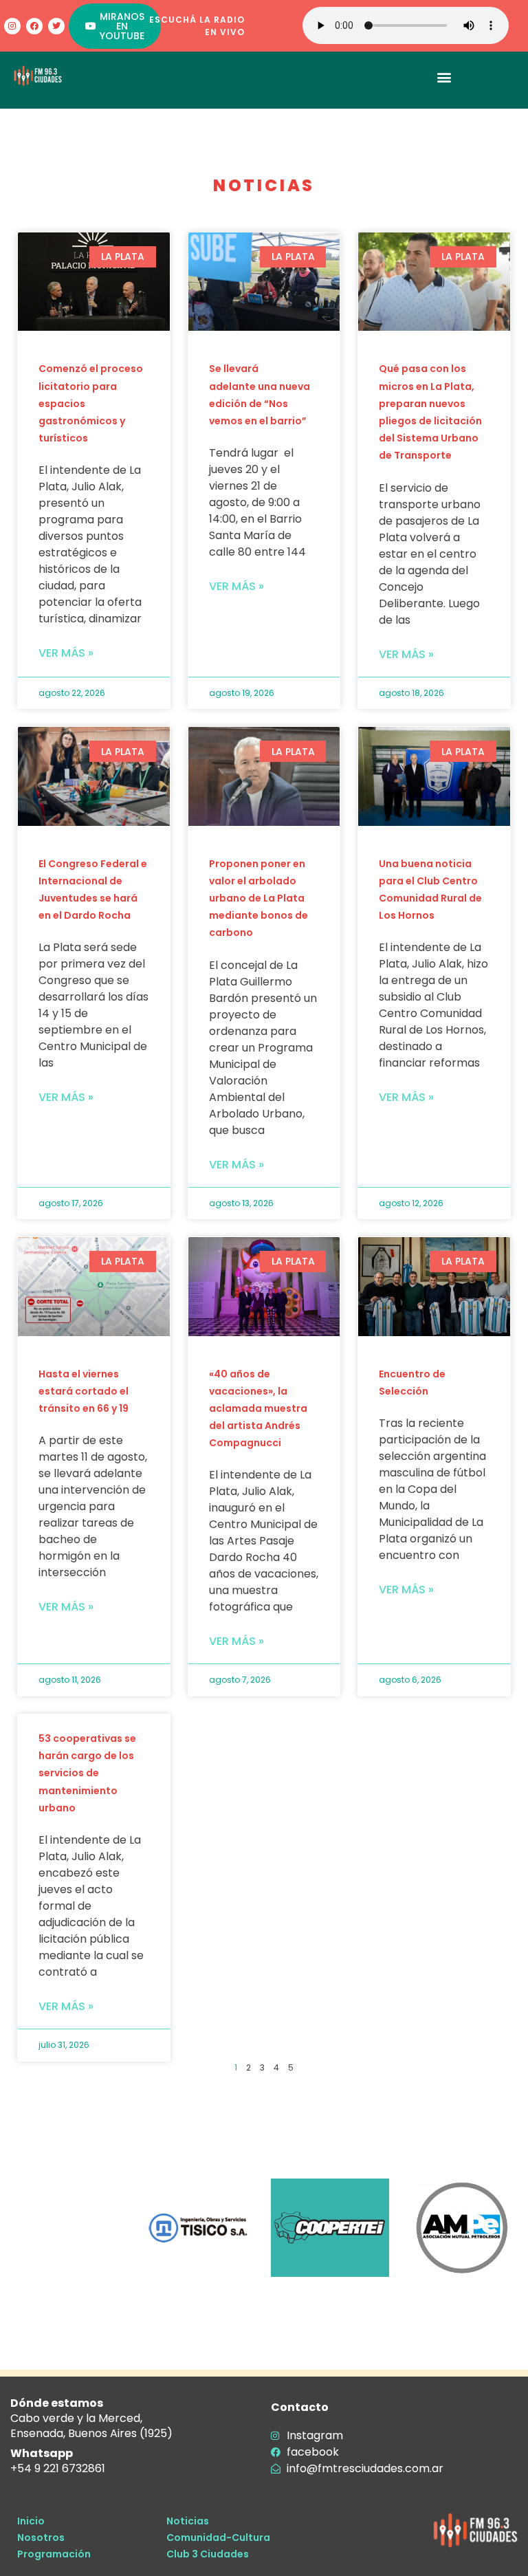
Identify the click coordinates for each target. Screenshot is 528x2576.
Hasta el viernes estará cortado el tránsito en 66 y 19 (84, 1391)
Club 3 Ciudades (208, 2554)
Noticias (188, 2521)
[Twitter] (56, 26)
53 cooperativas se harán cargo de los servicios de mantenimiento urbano (87, 1773)
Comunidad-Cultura (218, 2537)
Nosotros (41, 2537)
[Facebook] (34, 26)
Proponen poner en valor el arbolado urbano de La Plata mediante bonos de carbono (258, 898)
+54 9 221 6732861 (58, 2468)
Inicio (31, 2521)
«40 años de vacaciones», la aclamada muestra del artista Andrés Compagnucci (258, 1409)
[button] (444, 77)
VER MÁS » (66, 653)
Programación (54, 2554)
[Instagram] (12, 26)
